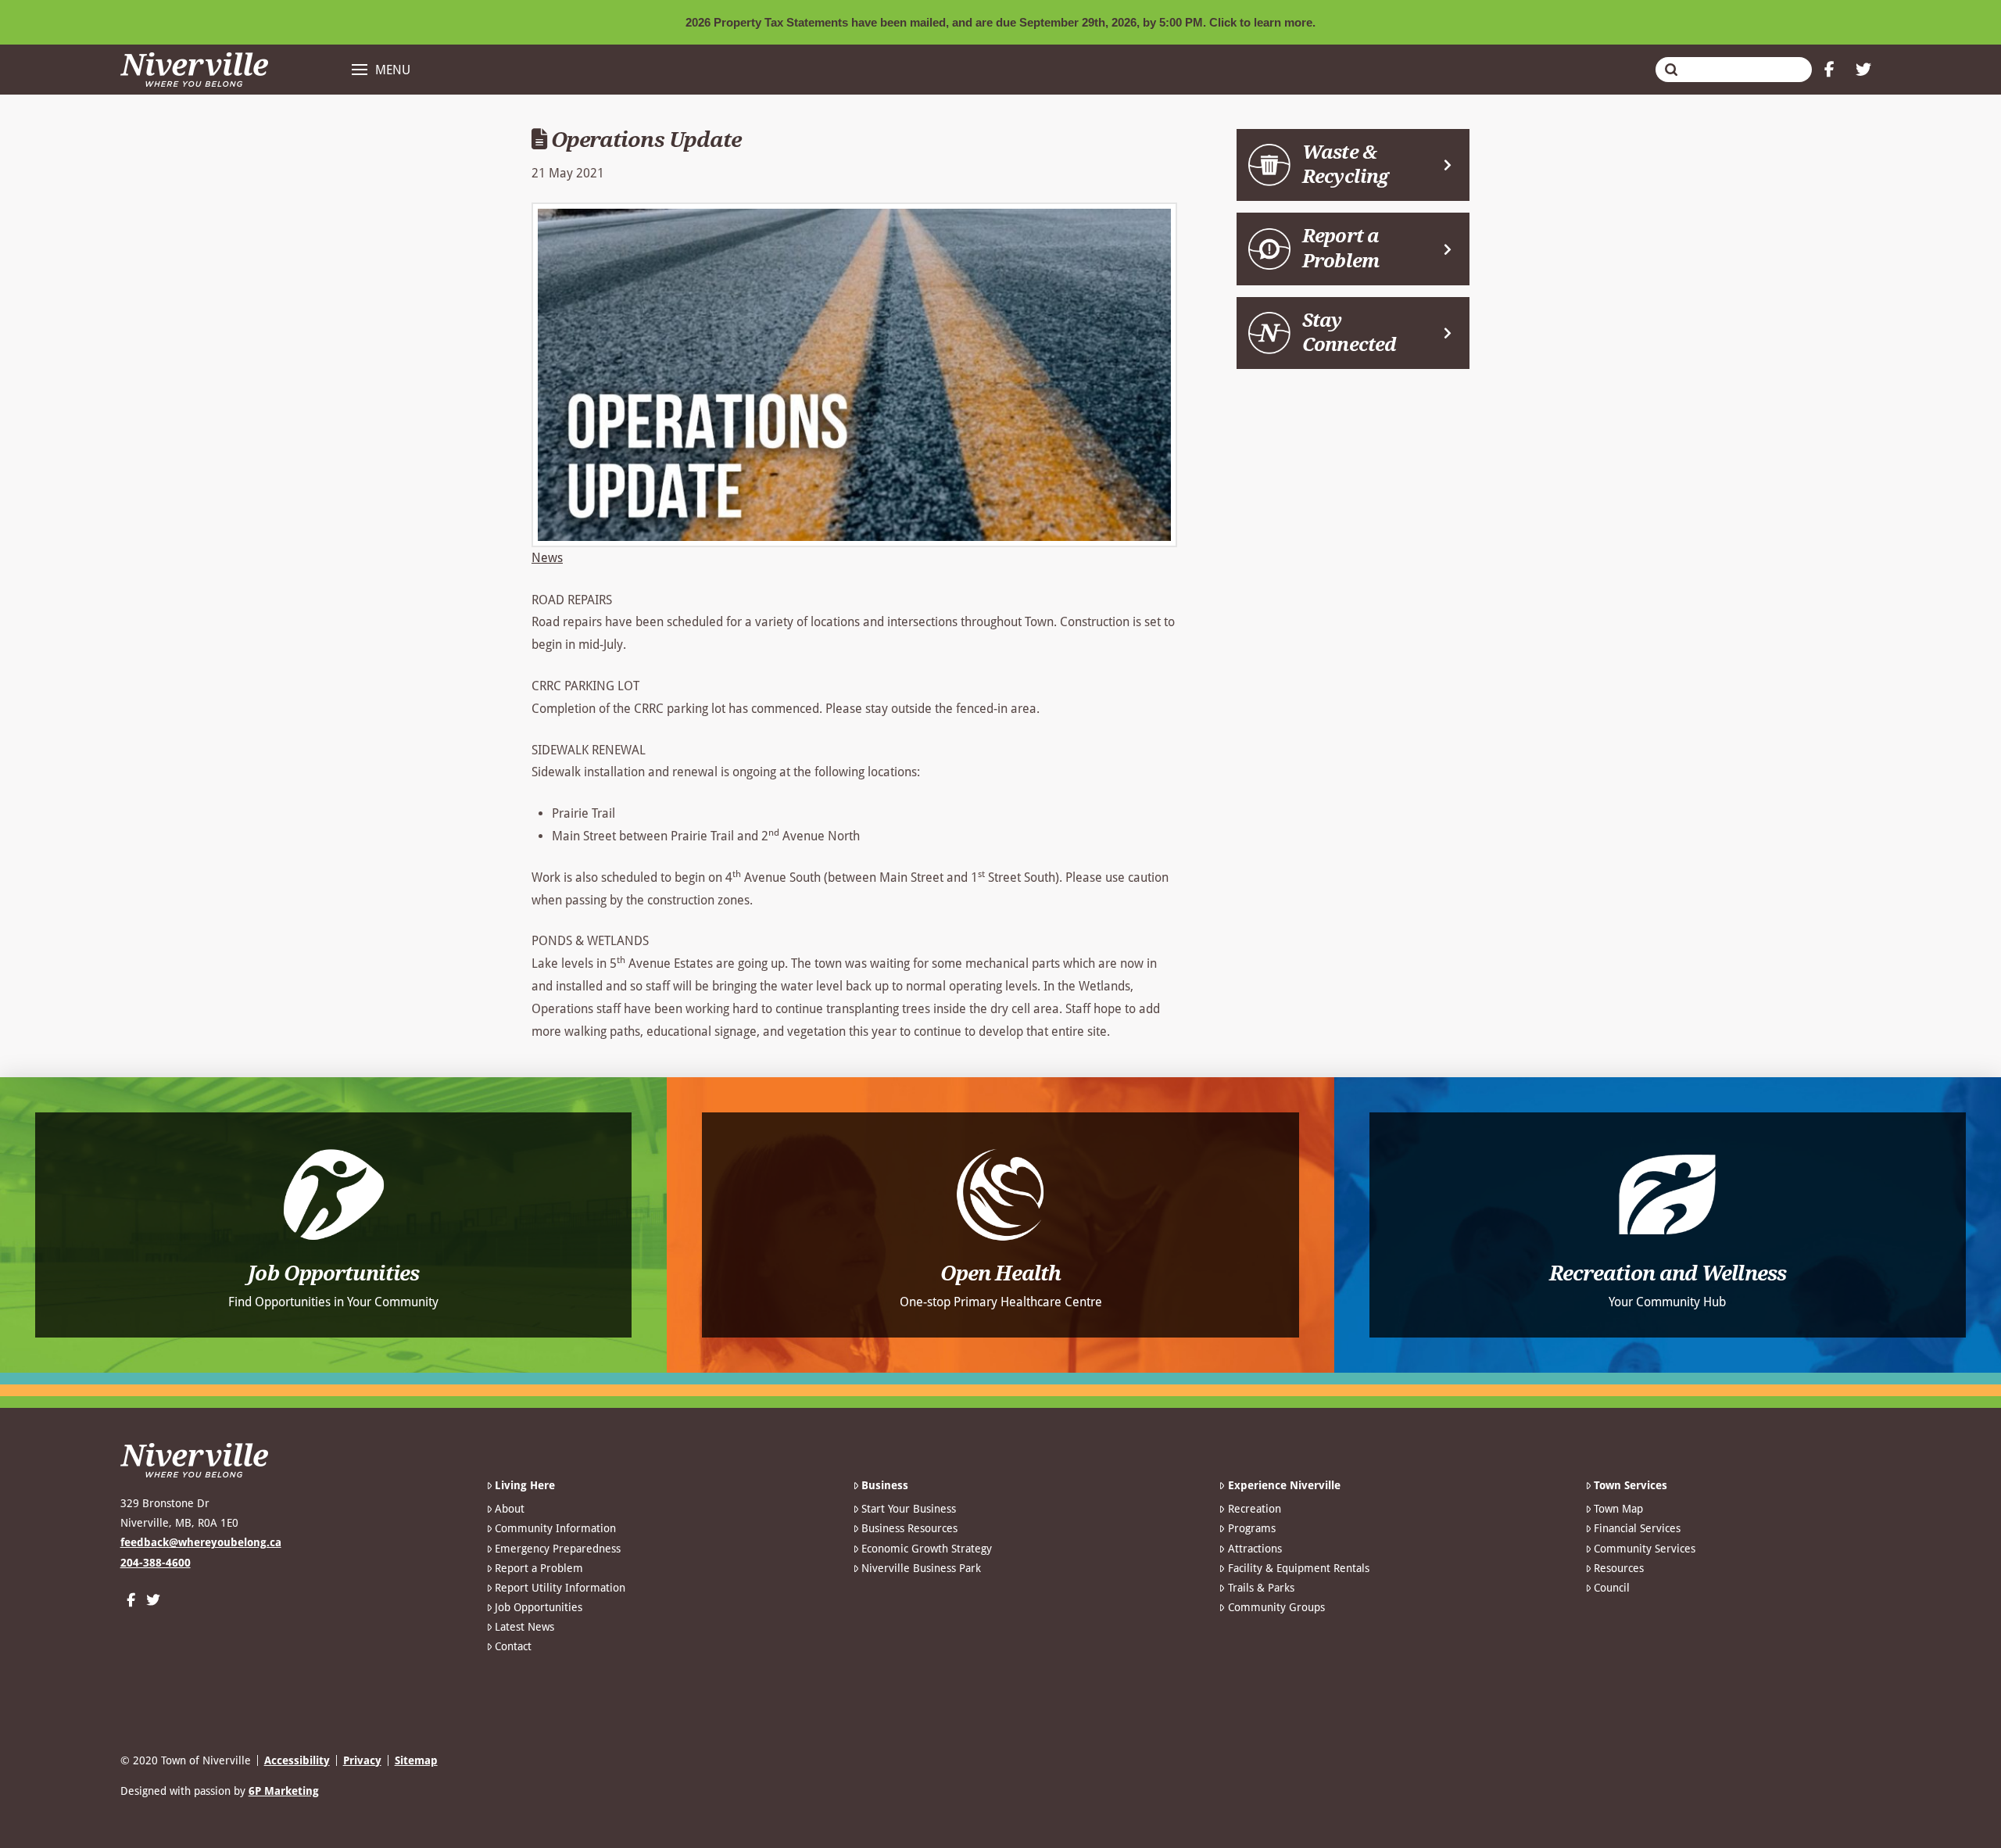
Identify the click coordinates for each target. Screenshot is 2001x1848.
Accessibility (297, 1760)
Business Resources (909, 1528)
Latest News (524, 1627)
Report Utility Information (560, 1588)
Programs (1251, 1528)
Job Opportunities (539, 1607)
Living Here (525, 1485)
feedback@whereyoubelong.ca (201, 1542)
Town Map (1618, 1509)
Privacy (362, 1760)
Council (1612, 1588)
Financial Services (1637, 1528)
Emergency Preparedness (558, 1549)
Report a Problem (539, 1568)
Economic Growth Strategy (927, 1549)
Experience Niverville (1284, 1485)
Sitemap (416, 1760)
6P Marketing (284, 1791)
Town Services (1631, 1485)
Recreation (1254, 1509)
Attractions (1255, 1549)
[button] (381, 70)
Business (885, 1485)
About (510, 1509)
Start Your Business (909, 1509)
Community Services (1645, 1549)
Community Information (555, 1528)
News (547, 558)
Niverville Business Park (921, 1568)
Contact (513, 1646)
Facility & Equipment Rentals (1298, 1568)
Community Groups (1276, 1607)
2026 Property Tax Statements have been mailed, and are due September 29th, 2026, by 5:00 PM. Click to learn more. (1000, 22)
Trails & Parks (1261, 1588)
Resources (1619, 1568)
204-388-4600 (156, 1563)
